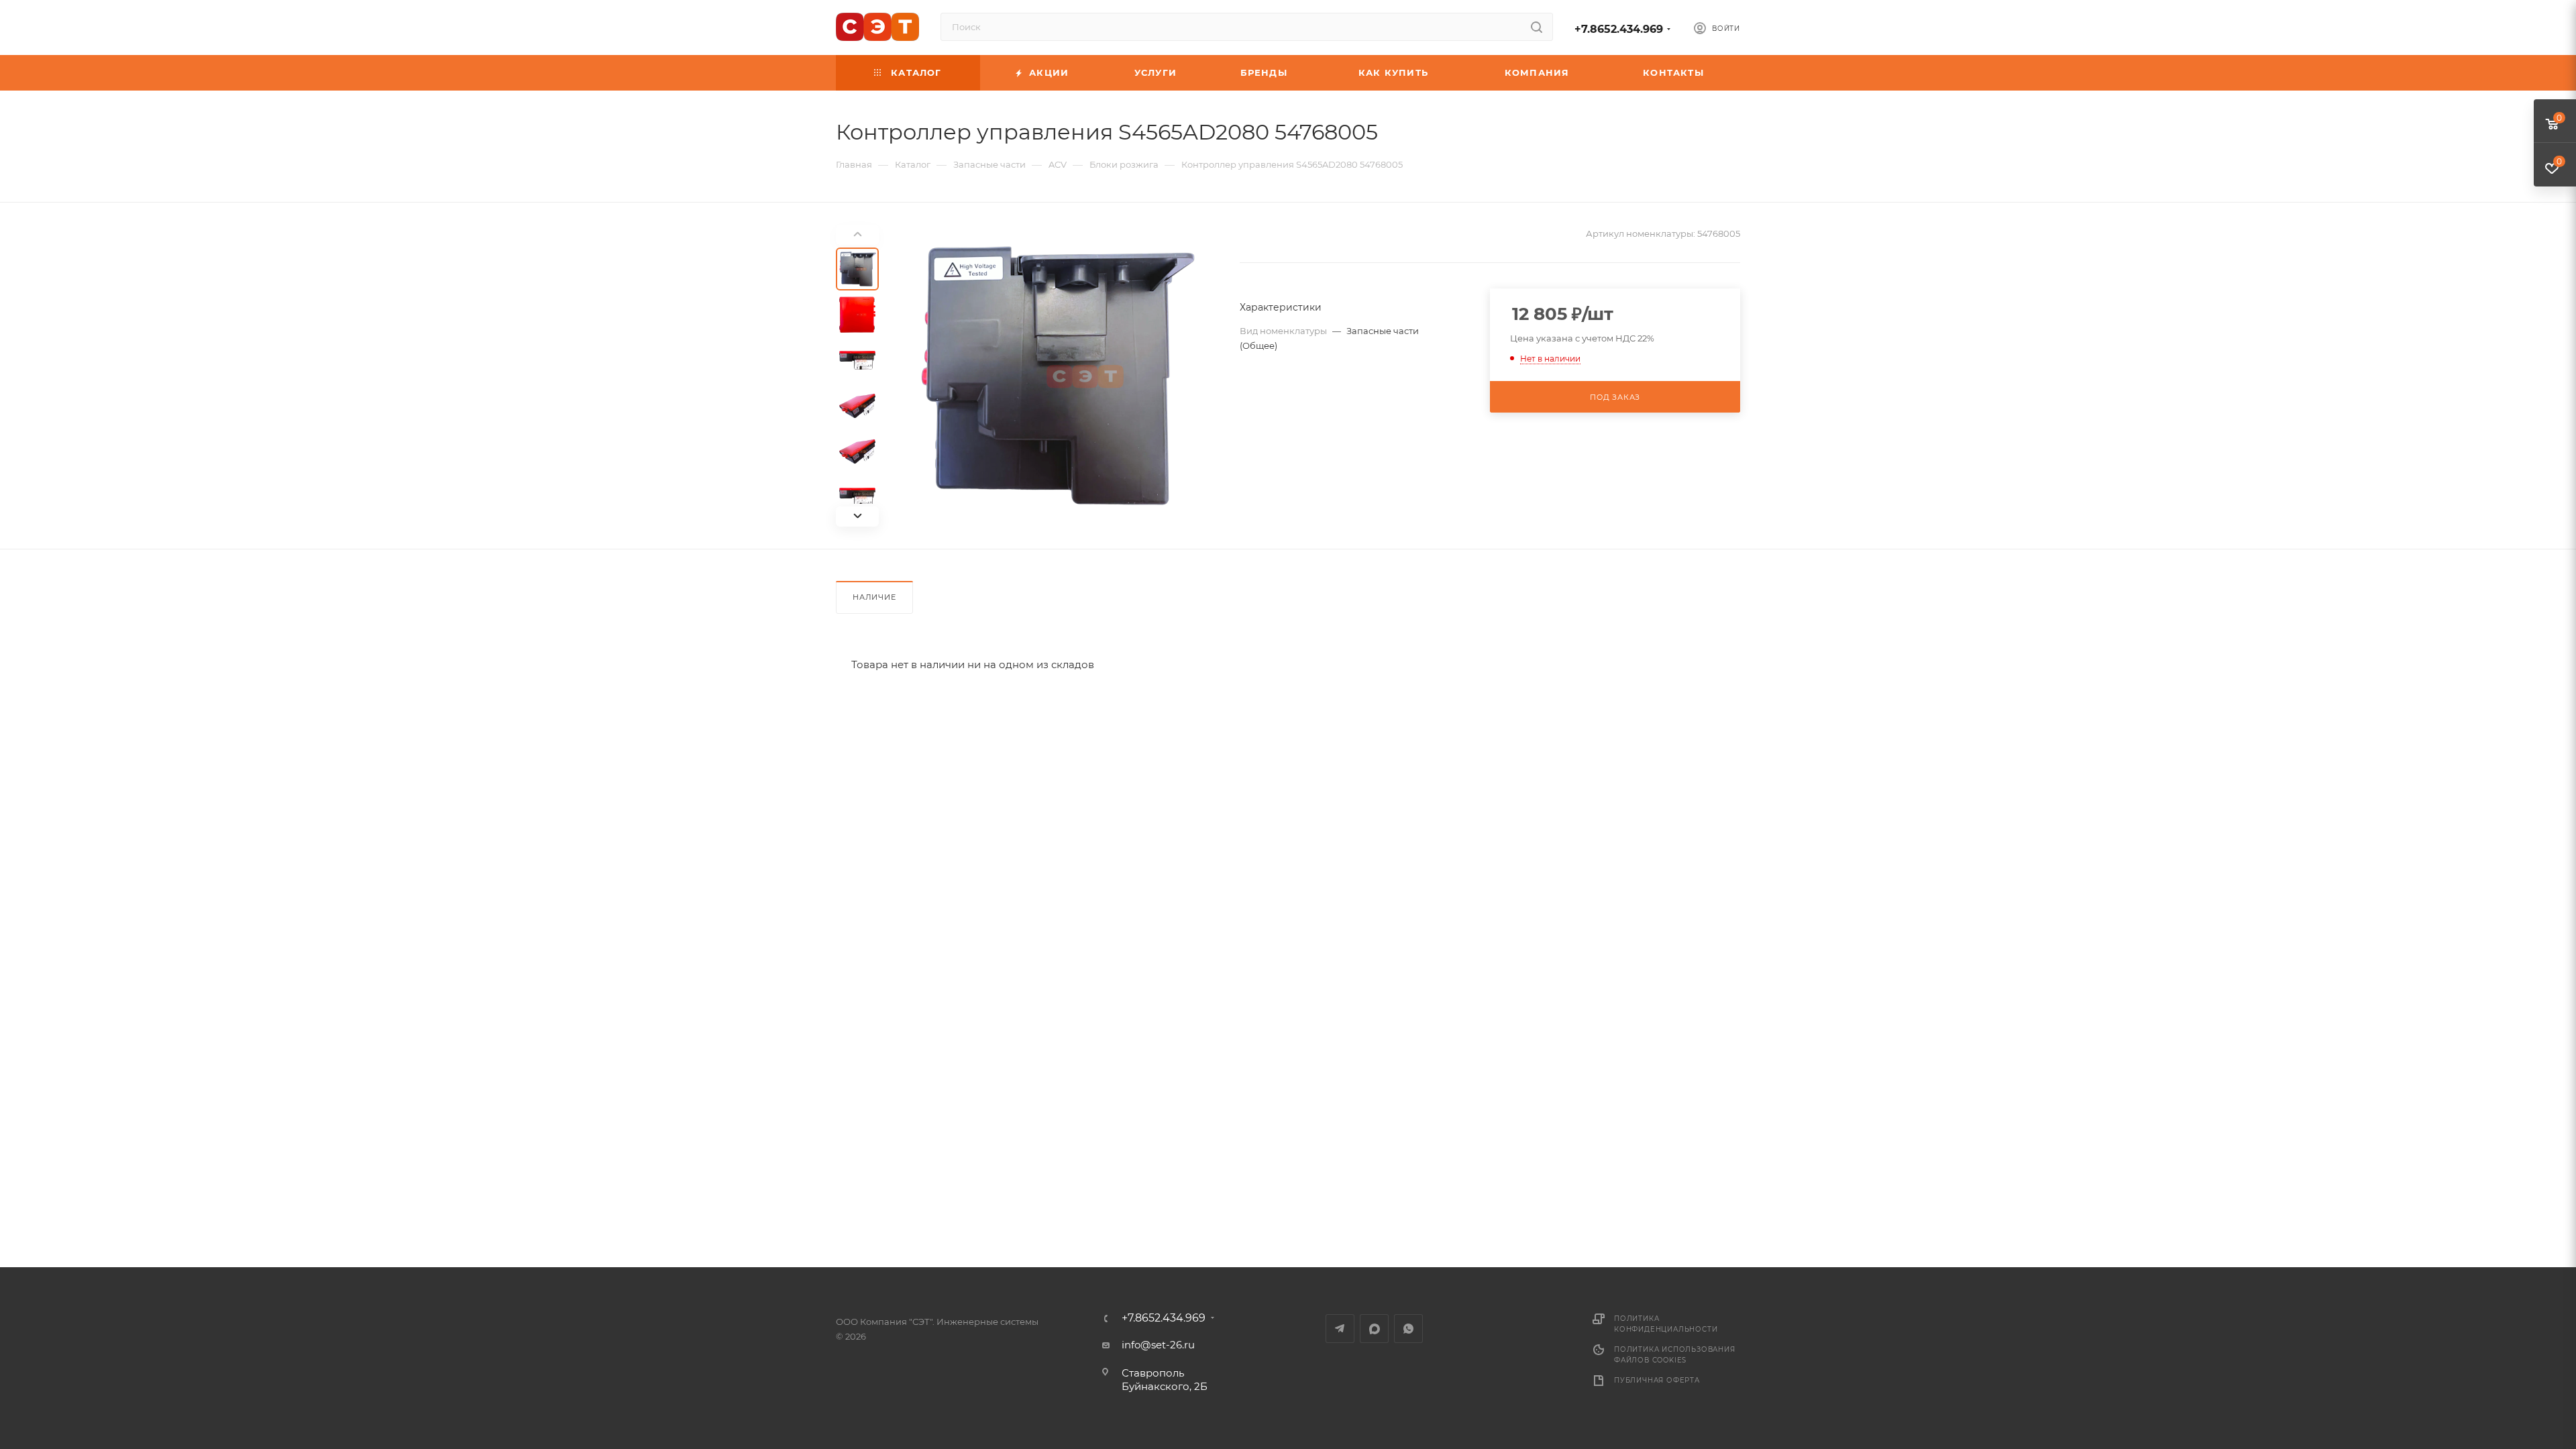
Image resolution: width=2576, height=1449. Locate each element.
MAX (1374, 1329)
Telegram (1340, 1329)
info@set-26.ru (1158, 1345)
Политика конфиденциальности (1666, 1324)
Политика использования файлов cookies (1675, 1355)
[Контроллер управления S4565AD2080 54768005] (1055, 376)
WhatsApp (1408, 1329)
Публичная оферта (1657, 1380)
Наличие (874, 597)
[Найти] (1537, 27)
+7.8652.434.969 (1619, 29)
